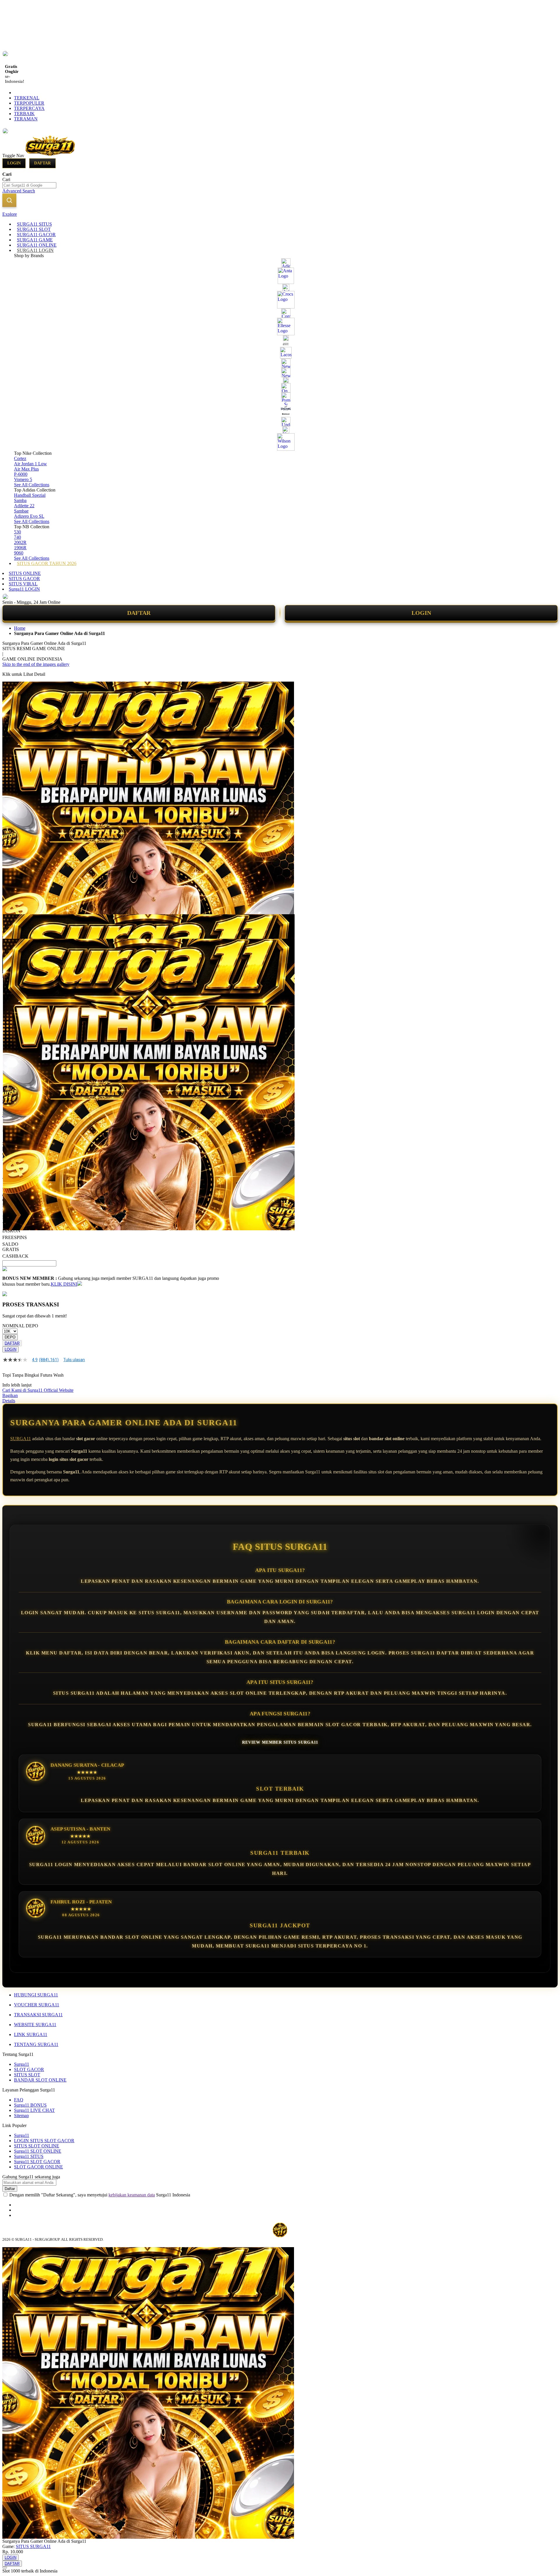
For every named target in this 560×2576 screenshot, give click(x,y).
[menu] (280, 394)
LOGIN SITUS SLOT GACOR (44, 2141)
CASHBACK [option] (15, 1256)
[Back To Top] (5, 2568)
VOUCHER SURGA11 (37, 2005)
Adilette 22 (24, 506)
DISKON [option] (11, 1231)
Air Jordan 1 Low (30, 464)
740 (17, 537)
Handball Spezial (30, 495)
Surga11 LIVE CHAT (34, 2110)
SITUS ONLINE (25, 573)
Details (9, 1401)
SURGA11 (21, 1439)
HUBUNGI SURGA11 (36, 1995)
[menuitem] (34, 224)
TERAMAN (26, 119)
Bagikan (10, 1395)
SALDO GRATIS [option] (11, 1247)
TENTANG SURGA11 (36, 2044)
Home (20, 628)
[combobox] (29, 185)
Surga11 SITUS (29, 2156)
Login (14, 163)
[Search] (9, 200)
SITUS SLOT (27, 2075)
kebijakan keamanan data (132, 2195)
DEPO (10, 1337)
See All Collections (32, 485)
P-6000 (21, 474)
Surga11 (22, 2064)
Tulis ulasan (74, 1360)
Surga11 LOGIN (24, 589)
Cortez (20, 458)
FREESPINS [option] (15, 1237)
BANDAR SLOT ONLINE (40, 2080)
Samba (20, 500)
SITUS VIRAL (23, 584)
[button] (15, 926)
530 (17, 532)
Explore (10, 214)
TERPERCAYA (29, 108)
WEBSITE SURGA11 (35, 2025)
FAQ (19, 2100)
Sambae (21, 511)
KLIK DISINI (64, 1284)
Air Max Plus (26, 469)
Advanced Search (19, 191)
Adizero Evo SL (29, 516)
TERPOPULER (29, 103)
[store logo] (50, 156)
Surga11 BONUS (30, 2105)
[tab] (280, 214)
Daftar (42, 163)
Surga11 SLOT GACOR (37, 2162)
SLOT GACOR (29, 2069)
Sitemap (21, 2116)
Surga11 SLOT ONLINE (38, 2151)
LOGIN (421, 613)
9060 (19, 553)
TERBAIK (24, 114)
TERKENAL (27, 98)
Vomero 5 (23, 479)
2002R (20, 542)
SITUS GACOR (24, 579)
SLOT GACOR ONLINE (38, 2167)
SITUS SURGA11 (33, 2546)
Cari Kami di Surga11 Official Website (38, 1390)
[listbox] (111, 1233)
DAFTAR (139, 613)
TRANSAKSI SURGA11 (38, 2015)
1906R (20, 548)
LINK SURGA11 (31, 2034)
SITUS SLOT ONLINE (37, 2146)
